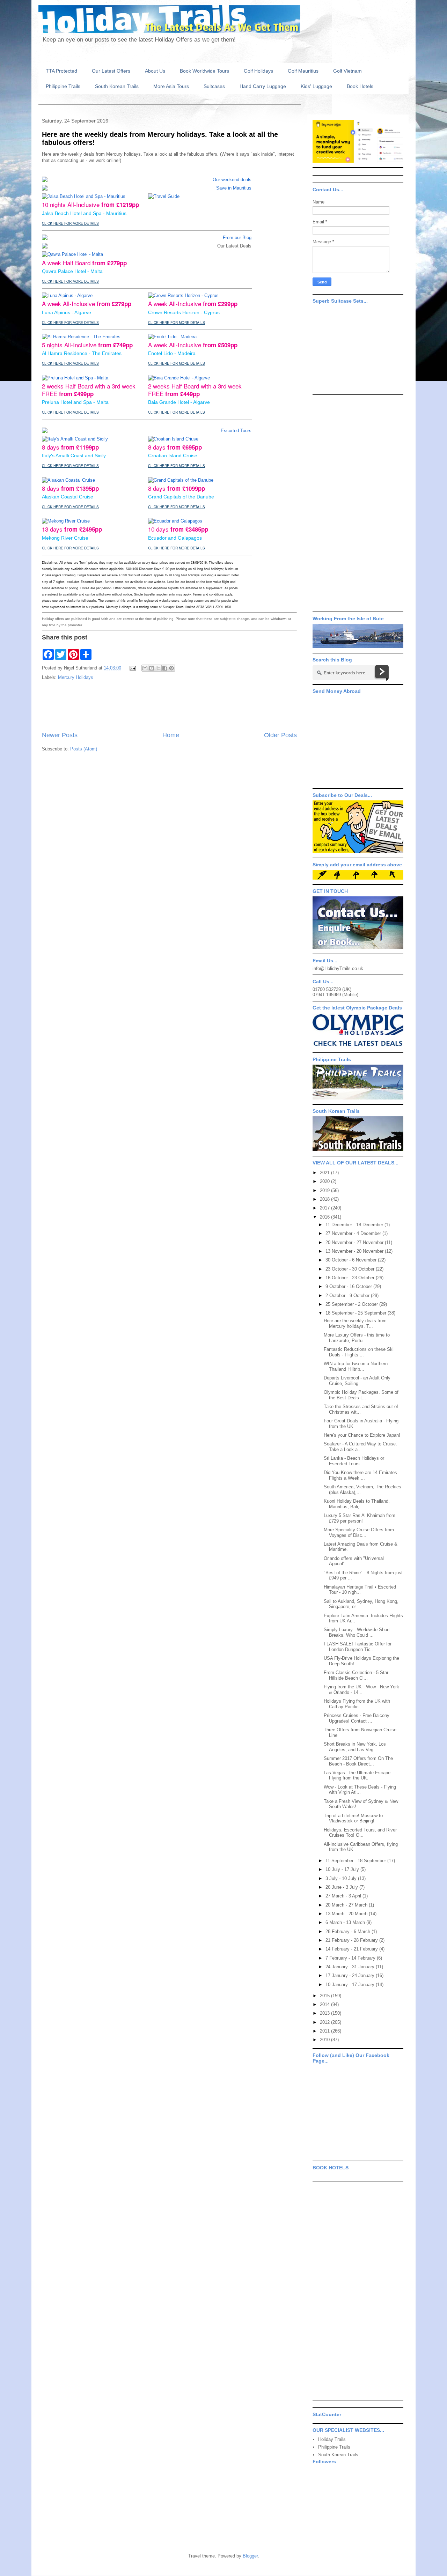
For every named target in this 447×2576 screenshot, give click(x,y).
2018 (325, 1199)
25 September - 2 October (352, 1304)
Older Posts (280, 735)
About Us (155, 71)
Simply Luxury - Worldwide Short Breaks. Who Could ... (357, 1632)
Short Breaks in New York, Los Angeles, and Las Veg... (355, 1747)
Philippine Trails (63, 86)
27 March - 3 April (344, 1896)
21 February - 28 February (352, 1940)
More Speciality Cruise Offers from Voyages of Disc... (359, 1533)
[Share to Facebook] (165, 668)
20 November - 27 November (355, 1242)
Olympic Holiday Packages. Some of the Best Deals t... (361, 1395)
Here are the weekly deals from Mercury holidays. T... (355, 1323)
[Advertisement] (169, 706)
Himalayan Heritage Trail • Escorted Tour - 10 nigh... (360, 1590)
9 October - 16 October (349, 1286)
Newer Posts (60, 735)
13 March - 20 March (347, 1914)
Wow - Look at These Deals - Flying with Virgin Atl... (360, 1790)
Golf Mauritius (303, 71)
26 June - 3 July (342, 1887)
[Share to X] (158, 668)
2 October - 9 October (348, 1296)
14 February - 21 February (352, 1949)
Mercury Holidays (76, 677)
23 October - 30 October (351, 1269)
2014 (325, 2004)
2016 (325, 1217)
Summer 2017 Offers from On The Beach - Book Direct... (358, 1761)
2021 (325, 1173)
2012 (325, 2022)
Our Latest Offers (111, 71)
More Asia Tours (171, 86)
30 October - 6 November (352, 1260)
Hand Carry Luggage (263, 86)
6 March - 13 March (346, 1922)
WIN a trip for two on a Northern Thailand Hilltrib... (356, 1366)
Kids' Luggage (316, 86)
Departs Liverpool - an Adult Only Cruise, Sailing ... (357, 1381)
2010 (325, 2040)
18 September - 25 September (357, 1313)
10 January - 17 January (351, 1985)
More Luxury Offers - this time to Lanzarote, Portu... (357, 1338)
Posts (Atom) (84, 749)
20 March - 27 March (347, 1905)
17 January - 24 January (351, 1975)
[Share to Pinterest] (171, 668)
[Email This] (145, 668)
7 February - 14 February (351, 1958)
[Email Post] (132, 668)
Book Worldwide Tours (204, 71)
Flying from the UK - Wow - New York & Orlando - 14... (361, 1690)
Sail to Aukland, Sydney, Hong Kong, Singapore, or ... (361, 1604)
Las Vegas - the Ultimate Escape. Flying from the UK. (358, 1775)
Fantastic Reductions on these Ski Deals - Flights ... (359, 1352)
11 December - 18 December (355, 1225)
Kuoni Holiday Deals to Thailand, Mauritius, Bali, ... (357, 1504)
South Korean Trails (117, 86)
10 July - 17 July (343, 1869)
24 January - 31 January (351, 1967)
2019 (325, 1190)
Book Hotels (360, 86)
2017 (325, 1208)
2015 (325, 1996)
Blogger (250, 2556)
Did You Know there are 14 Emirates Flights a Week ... (360, 1475)
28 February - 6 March (349, 1931)
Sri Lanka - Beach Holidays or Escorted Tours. (354, 1461)
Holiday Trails (332, 2439)
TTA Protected (61, 71)
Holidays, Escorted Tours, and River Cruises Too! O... (360, 1833)
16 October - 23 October (351, 1278)
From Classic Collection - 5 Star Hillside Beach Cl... (356, 1675)
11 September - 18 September (356, 1861)
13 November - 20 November (355, 1251)
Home (171, 735)
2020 (325, 1181)
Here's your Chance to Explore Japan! (362, 1435)
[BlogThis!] (152, 668)
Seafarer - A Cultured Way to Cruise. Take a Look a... (360, 1447)
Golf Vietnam (347, 71)
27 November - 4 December (354, 1233)
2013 (325, 2013)
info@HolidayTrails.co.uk (338, 968)
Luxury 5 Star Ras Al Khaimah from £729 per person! (360, 1518)
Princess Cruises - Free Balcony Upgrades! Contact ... (357, 1718)
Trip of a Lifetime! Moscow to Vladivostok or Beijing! (353, 1818)
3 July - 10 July (342, 1878)
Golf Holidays (258, 71)
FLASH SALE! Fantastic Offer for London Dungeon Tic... (358, 1647)
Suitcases (214, 86)
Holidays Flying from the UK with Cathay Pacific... (357, 1704)
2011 (325, 2031)
